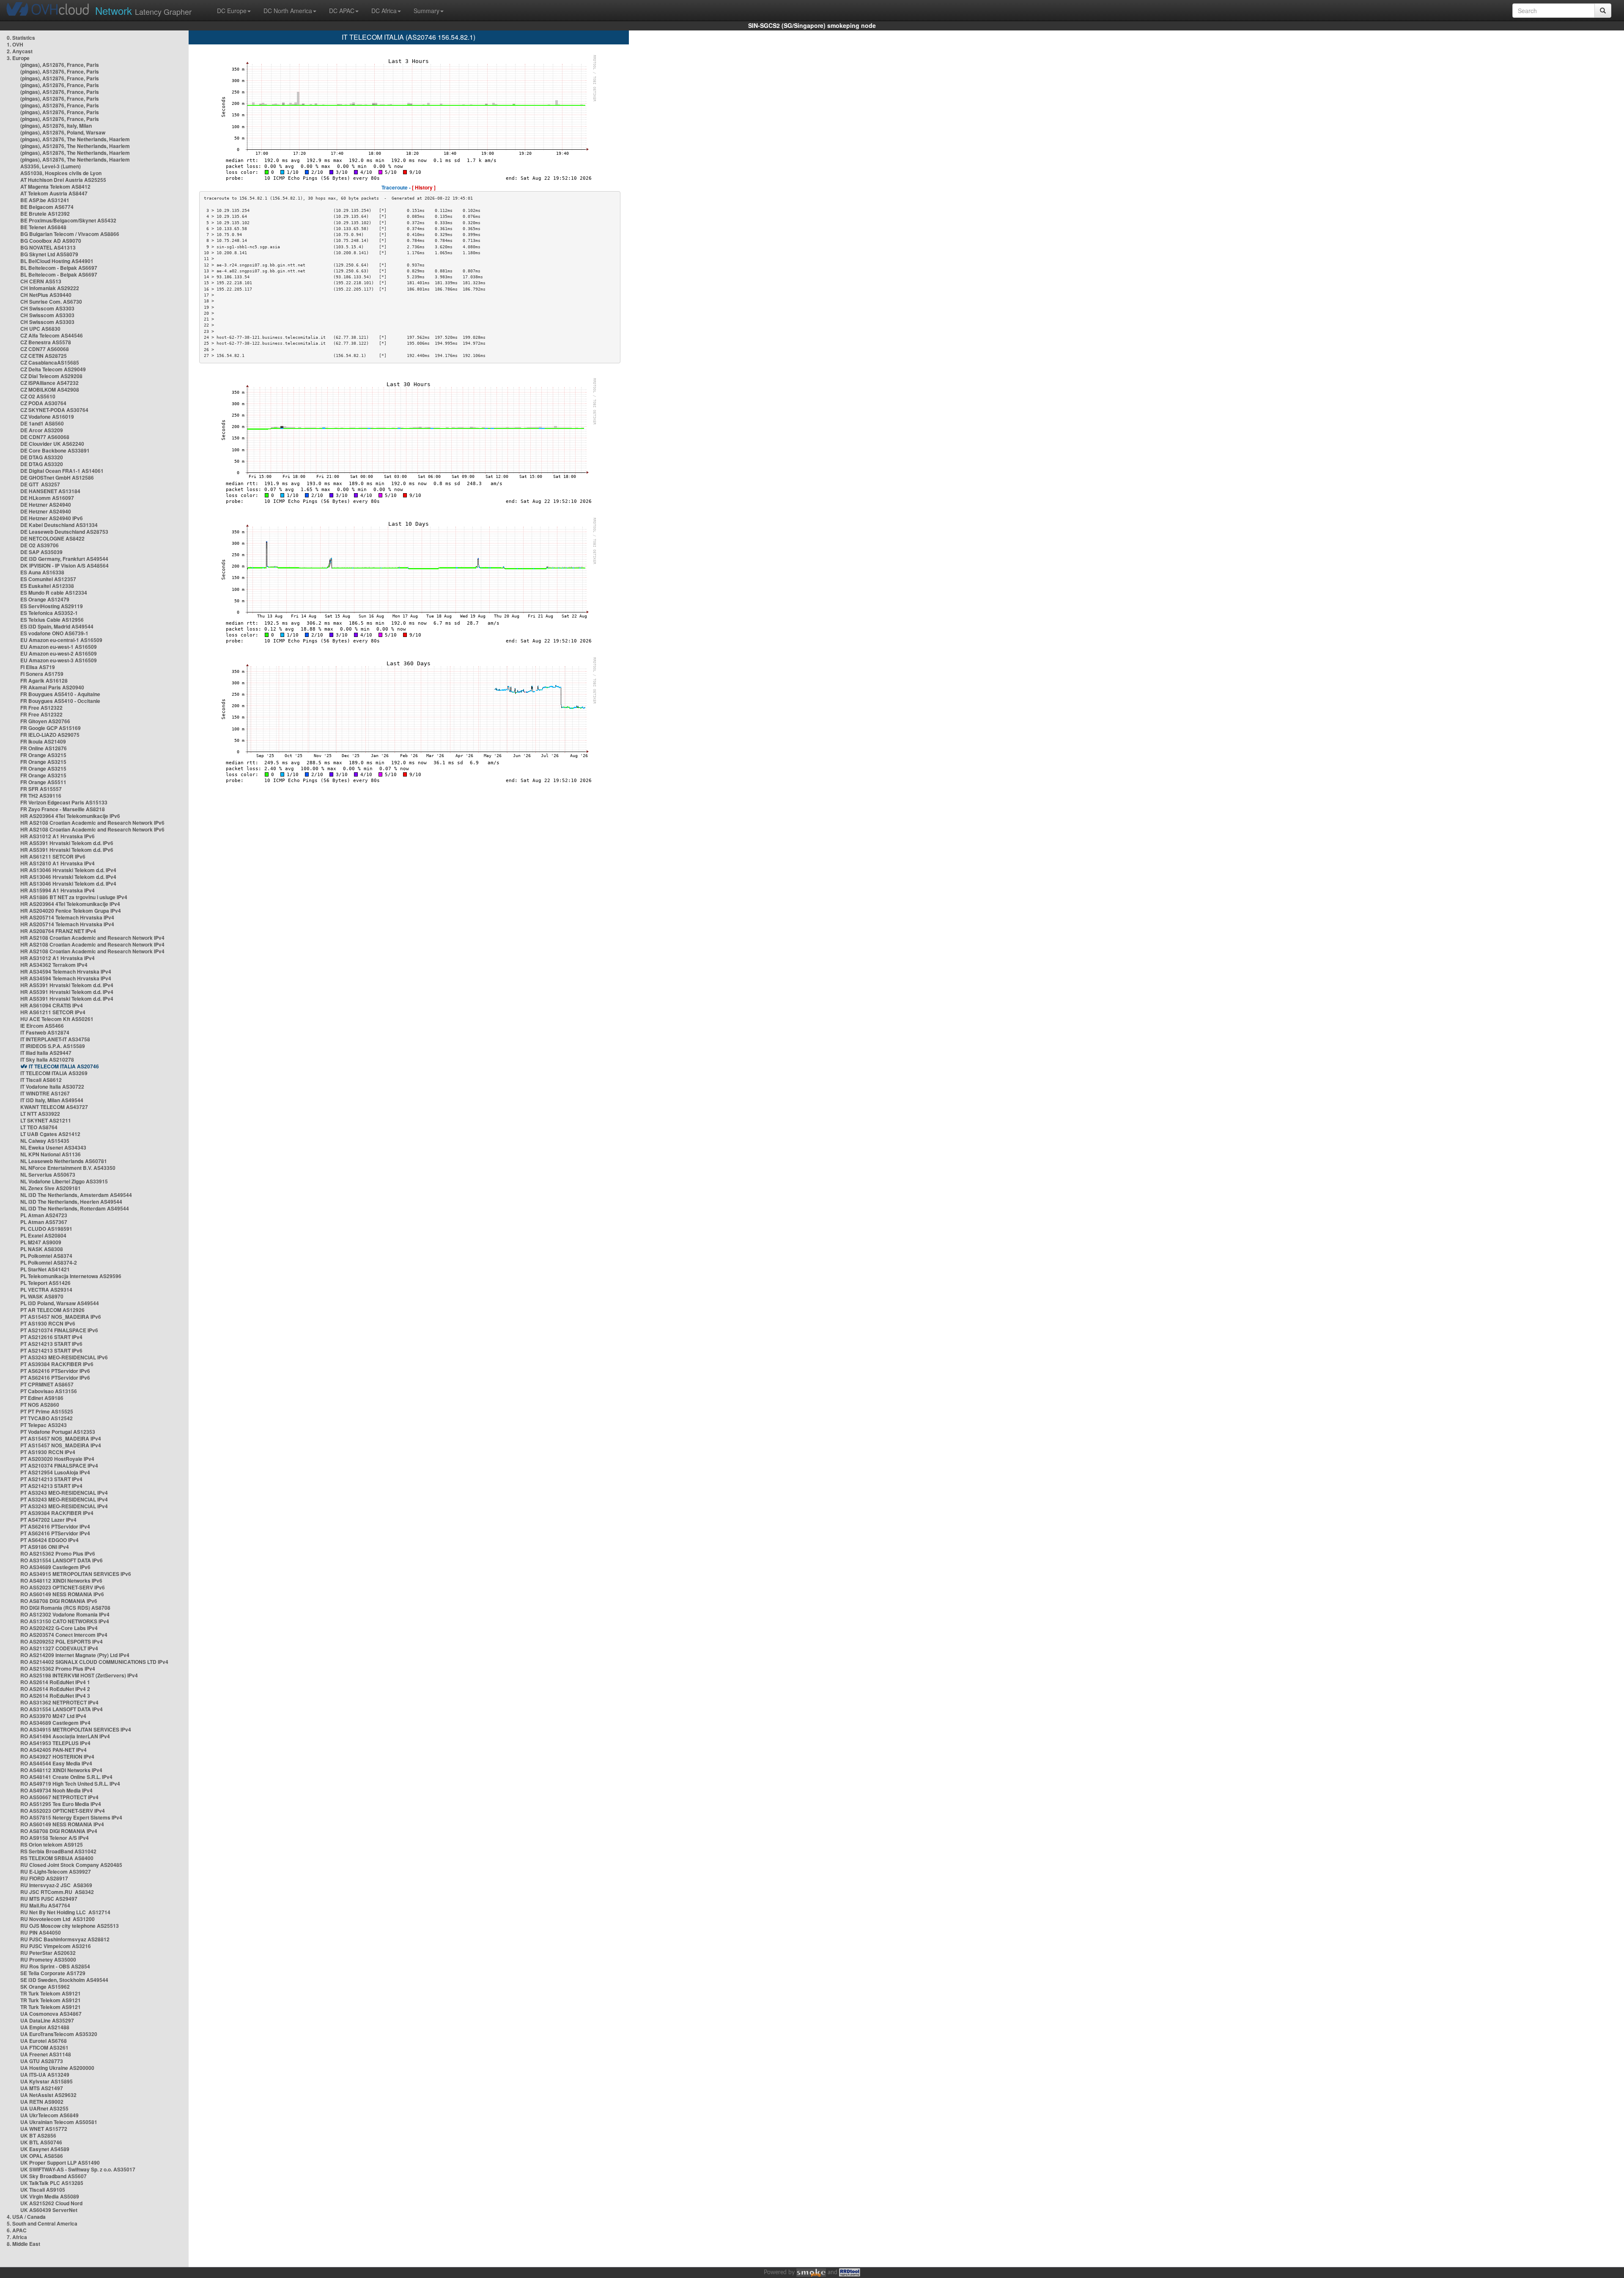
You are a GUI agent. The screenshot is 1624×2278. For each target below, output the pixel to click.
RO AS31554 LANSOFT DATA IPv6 (62, 1560)
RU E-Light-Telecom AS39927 (56, 1872)
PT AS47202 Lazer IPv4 (48, 1520)
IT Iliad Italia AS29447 (46, 1053)
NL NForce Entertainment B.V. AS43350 (68, 1168)
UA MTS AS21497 (42, 2088)
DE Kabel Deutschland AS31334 (59, 525)
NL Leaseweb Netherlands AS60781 (64, 1161)
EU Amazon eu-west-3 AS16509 (59, 660)
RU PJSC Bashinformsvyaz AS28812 (65, 1939)
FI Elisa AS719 (38, 667)
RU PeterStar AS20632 (48, 1953)
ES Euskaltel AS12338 (47, 586)
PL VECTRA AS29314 (46, 1290)
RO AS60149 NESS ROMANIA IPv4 (62, 1824)
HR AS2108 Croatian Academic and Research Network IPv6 (92, 823)
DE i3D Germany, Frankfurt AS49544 (64, 559)
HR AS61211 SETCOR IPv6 (53, 856)
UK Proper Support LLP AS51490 (60, 2163)
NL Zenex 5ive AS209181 (51, 1188)
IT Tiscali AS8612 (41, 1080)
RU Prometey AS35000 (48, 1960)
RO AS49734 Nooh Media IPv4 (56, 1790)
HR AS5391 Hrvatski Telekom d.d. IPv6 (67, 843)
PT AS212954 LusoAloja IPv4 (55, 1472)
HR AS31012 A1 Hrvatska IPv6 (58, 836)
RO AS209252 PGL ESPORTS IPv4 (62, 1641)
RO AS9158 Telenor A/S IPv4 (55, 1838)
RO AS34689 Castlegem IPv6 (55, 1567)
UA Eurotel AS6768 (44, 2041)
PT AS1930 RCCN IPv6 (48, 1323)
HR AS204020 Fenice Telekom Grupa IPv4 (71, 911)
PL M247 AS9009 (41, 1242)
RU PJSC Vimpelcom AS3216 (56, 1946)
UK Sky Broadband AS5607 (53, 2176)
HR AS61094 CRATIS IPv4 (52, 1005)
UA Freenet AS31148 (46, 2054)
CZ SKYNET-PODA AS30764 (54, 410)
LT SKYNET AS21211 (46, 1120)
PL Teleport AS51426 (45, 1283)
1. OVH (15, 44)
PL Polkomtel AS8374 (46, 1256)
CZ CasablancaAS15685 (50, 362)
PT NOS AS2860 (40, 1405)
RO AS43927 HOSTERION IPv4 (57, 1757)
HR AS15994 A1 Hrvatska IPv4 (58, 890)
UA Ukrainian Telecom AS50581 (59, 2122)
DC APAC (342, 11)
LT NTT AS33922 (40, 1114)
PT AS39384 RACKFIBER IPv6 (57, 1364)
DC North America (288, 11)
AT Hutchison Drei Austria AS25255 (63, 180)
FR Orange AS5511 (43, 782)
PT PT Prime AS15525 (47, 1411)
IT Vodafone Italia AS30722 (52, 1087)
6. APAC (17, 2230)
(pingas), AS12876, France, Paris (60, 65)
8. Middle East (23, 2244)
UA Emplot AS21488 (45, 2027)
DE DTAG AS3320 (42, 457)
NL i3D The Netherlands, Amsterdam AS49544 (76, 1195)
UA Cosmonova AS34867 (51, 2014)
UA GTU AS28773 (42, 2061)
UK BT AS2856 (38, 2135)
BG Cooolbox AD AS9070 (51, 241)
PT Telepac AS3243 (44, 1425)
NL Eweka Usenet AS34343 (53, 1147)
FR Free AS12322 (41, 708)
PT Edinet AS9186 (42, 1398)
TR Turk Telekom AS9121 (51, 1993)
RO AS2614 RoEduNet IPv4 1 (55, 1682)
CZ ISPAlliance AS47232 (49, 383)
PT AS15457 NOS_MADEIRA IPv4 (61, 1438)
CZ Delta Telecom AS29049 (53, 369)
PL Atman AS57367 (44, 1222)
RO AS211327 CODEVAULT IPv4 (59, 1648)
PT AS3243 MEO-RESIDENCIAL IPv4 (64, 1493)
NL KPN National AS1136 (51, 1154)
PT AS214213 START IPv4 (51, 1479)
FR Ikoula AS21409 (43, 741)
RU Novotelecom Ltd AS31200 (58, 1919)
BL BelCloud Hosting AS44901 (57, 261)
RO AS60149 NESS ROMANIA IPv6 (62, 1594)
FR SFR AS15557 (41, 789)
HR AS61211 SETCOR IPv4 (53, 1012)
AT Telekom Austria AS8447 (54, 193)
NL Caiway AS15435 (45, 1141)
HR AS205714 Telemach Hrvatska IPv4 (67, 917)
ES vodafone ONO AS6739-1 (54, 633)
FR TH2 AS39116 (41, 796)
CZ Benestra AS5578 (46, 342)
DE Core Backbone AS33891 (55, 450)
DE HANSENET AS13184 (50, 491)
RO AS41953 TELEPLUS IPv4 (55, 1743)
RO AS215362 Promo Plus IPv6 (58, 1553)
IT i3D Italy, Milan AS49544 (52, 1100)
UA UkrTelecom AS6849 (49, 2115)
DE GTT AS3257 (40, 484)
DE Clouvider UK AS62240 (52, 444)
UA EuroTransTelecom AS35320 (59, 2034)
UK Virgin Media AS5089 (50, 2196)
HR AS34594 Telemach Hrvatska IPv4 (66, 972)
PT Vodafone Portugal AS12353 (58, 1432)
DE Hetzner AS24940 (46, 505)
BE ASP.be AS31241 (45, 200)
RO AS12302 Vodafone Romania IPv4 (65, 1614)
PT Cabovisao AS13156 (49, 1391)
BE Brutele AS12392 (45, 214)
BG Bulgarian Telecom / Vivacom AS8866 (70, 234)
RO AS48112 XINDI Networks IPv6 (61, 1581)
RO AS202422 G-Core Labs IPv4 (59, 1628)
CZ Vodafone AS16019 (47, 417)
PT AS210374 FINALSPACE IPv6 (59, 1330)
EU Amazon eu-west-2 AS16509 (59, 653)
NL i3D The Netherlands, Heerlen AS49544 (71, 1202)
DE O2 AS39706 (40, 545)
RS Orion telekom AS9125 (52, 1844)
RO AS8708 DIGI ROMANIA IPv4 (59, 1831)
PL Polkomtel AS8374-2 (49, 1263)
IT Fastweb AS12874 (45, 1032)
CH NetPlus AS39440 (46, 295)
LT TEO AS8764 (39, 1127)
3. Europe (18, 58)
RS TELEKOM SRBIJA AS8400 (57, 1858)
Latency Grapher (143, 10)
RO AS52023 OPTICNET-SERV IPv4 (63, 1811)
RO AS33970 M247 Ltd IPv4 (53, 1716)
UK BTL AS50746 (41, 2142)
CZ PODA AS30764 (43, 403)
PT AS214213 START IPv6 (51, 1344)
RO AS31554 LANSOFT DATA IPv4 (62, 1709)
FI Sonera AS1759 (42, 674)
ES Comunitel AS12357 (48, 579)
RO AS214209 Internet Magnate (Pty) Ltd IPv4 (75, 1655)
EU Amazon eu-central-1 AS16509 (61, 640)
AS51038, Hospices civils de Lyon (61, 173)
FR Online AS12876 (44, 748)
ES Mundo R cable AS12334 (54, 593)
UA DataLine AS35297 (47, 2020)
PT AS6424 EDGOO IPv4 (49, 1540)
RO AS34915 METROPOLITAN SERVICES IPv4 (76, 1729)
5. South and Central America (42, 2223)
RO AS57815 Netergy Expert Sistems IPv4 (71, 1817)
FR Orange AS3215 (43, 755)
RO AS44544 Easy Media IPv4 (56, 1763)
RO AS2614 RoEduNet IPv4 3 (55, 1696)
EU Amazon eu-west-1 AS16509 (59, 647)
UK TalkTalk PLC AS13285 (52, 2183)
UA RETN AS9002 (42, 2102)
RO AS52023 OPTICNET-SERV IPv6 (63, 1587)
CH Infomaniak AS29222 (50, 288)
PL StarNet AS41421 (45, 1269)
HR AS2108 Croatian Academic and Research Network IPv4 (92, 938)
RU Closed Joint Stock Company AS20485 (71, 1865)
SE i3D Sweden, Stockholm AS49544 (64, 1980)
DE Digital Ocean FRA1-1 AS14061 (62, 471)
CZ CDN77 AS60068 (45, 349)
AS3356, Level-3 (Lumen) (51, 166)
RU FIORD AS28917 (44, 1878)
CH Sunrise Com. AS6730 (51, 302)
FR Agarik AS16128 (44, 681)
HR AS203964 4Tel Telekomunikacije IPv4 (70, 904)
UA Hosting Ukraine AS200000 (57, 2068)
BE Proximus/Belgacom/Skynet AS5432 (68, 220)
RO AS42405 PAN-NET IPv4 (53, 1750)
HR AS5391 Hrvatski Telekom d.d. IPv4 (67, 985)
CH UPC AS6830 (40, 329)
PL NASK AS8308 (42, 1249)
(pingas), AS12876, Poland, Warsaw (63, 132)
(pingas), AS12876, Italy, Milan (56, 126)
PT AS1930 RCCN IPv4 (48, 1452)
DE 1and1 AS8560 (42, 423)
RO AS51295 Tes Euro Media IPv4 (61, 1804)
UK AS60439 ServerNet (49, 2210)
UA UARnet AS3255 (44, 2108)
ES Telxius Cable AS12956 (52, 620)
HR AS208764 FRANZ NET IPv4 (58, 931)
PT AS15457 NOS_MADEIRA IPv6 (61, 1317)
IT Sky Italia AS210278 (47, 1059)
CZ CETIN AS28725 (44, 356)
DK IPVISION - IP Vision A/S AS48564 (64, 565)
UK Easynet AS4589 (45, 2149)
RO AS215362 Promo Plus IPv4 (58, 1669)
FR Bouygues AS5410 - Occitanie (60, 701)
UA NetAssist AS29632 (48, 2095)
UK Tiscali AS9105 (43, 2190)
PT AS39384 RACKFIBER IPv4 (57, 1513)
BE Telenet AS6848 (43, 227)
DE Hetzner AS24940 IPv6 (52, 518)
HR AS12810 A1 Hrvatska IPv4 (58, 863)
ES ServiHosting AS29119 (52, 606)
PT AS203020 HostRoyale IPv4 (57, 1459)
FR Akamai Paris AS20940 (52, 687)
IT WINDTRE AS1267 (45, 1093)
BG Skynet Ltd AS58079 (49, 254)
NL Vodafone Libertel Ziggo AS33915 (64, 1181)
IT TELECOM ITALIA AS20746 (64, 1066)
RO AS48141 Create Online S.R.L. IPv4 (66, 1777)
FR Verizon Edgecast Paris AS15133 (64, 802)
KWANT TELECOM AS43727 (54, 1107)
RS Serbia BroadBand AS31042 (58, 1851)
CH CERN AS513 (41, 281)
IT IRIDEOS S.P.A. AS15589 (53, 1046)
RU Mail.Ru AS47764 (45, 1905)
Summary (427, 11)
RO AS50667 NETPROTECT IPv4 (59, 1797)
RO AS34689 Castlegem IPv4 (55, 1723)
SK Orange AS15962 (45, 1987)
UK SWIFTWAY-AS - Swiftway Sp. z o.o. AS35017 (78, 2169)
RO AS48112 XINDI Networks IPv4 (61, 1770)
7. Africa (17, 2237)
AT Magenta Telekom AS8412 (55, 187)
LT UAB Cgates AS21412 (50, 1134)
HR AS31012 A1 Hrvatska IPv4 (58, 958)
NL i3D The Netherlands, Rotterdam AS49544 (75, 1208)
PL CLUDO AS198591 (46, 1229)
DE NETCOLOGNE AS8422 (52, 538)
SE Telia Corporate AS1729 (53, 1973)
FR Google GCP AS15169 (51, 728)
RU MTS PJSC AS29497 (49, 1899)
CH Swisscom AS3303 (47, 308)
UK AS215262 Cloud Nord (51, 2203)
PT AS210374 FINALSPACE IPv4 (59, 1466)
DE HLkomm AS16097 (47, 498)
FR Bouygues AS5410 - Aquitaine (60, 694)
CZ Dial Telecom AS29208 (51, 376)
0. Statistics (21, 38)
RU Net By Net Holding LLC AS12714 (65, 1912)
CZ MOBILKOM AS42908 (50, 390)
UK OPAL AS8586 (42, 2156)
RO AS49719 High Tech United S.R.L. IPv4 (70, 1784)
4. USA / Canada (26, 2217)
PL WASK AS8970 (42, 1296)
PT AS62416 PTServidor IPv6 (55, 1371)
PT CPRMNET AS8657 (47, 1384)
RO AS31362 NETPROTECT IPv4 (59, 1702)
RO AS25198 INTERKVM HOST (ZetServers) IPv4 (79, 1675)
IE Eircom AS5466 (42, 1026)
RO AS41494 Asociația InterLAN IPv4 (65, 1736)
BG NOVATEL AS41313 (48, 247)
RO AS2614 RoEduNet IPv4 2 (55, 1689)
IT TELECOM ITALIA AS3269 (54, 1073)
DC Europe (232, 11)
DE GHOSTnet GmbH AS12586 (57, 478)
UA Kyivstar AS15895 (47, 2081)
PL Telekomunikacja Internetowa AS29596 (71, 1276)
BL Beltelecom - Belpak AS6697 (59, 268)
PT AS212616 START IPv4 (51, 1337)
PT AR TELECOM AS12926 (52, 1310)
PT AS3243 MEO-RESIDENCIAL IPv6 (64, 1357)
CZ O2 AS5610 (38, 396)
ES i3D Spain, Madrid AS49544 (57, 626)
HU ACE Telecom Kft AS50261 (57, 1019)
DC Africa (384, 11)
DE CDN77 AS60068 (45, 437)
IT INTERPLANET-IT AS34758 (55, 1039)
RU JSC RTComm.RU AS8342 (57, 1892)
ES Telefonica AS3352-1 (49, 613)
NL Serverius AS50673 (48, 1175)
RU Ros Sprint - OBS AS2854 (55, 1966)
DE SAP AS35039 (41, 552)
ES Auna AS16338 (42, 572)
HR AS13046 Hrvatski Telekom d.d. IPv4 (68, 870)
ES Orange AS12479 (45, 599)
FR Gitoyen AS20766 (45, 721)
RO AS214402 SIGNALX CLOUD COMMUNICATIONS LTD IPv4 (94, 1662)
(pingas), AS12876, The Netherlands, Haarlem (75, 139)
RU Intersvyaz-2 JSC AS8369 (56, 1885)
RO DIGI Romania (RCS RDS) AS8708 (65, 1608)
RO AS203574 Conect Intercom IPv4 (64, 1635)
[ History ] (424, 187)
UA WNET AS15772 (44, 2129)
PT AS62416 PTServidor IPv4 (55, 1526)
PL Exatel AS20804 (43, 1235)
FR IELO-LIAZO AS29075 (50, 735)
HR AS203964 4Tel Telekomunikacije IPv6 (70, 816)
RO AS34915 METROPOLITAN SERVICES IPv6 (76, 1574)
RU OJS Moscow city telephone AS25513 (70, 1926)
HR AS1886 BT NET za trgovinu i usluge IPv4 (74, 897)
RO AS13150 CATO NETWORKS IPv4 (65, 1621)
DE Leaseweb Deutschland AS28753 (64, 532)
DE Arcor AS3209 (42, 430)
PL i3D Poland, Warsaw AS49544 (60, 1303)
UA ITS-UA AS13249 (45, 2075)
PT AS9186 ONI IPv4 (45, 1547)
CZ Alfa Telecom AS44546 (52, 335)
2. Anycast (20, 51)
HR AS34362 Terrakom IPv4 (54, 965)
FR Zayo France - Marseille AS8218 (63, 809)
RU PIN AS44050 (41, 1932)
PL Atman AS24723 (44, 1215)
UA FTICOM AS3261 (44, 2047)
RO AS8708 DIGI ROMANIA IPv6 (59, 1601)
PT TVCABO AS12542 (47, 1418)
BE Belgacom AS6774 (47, 207)
